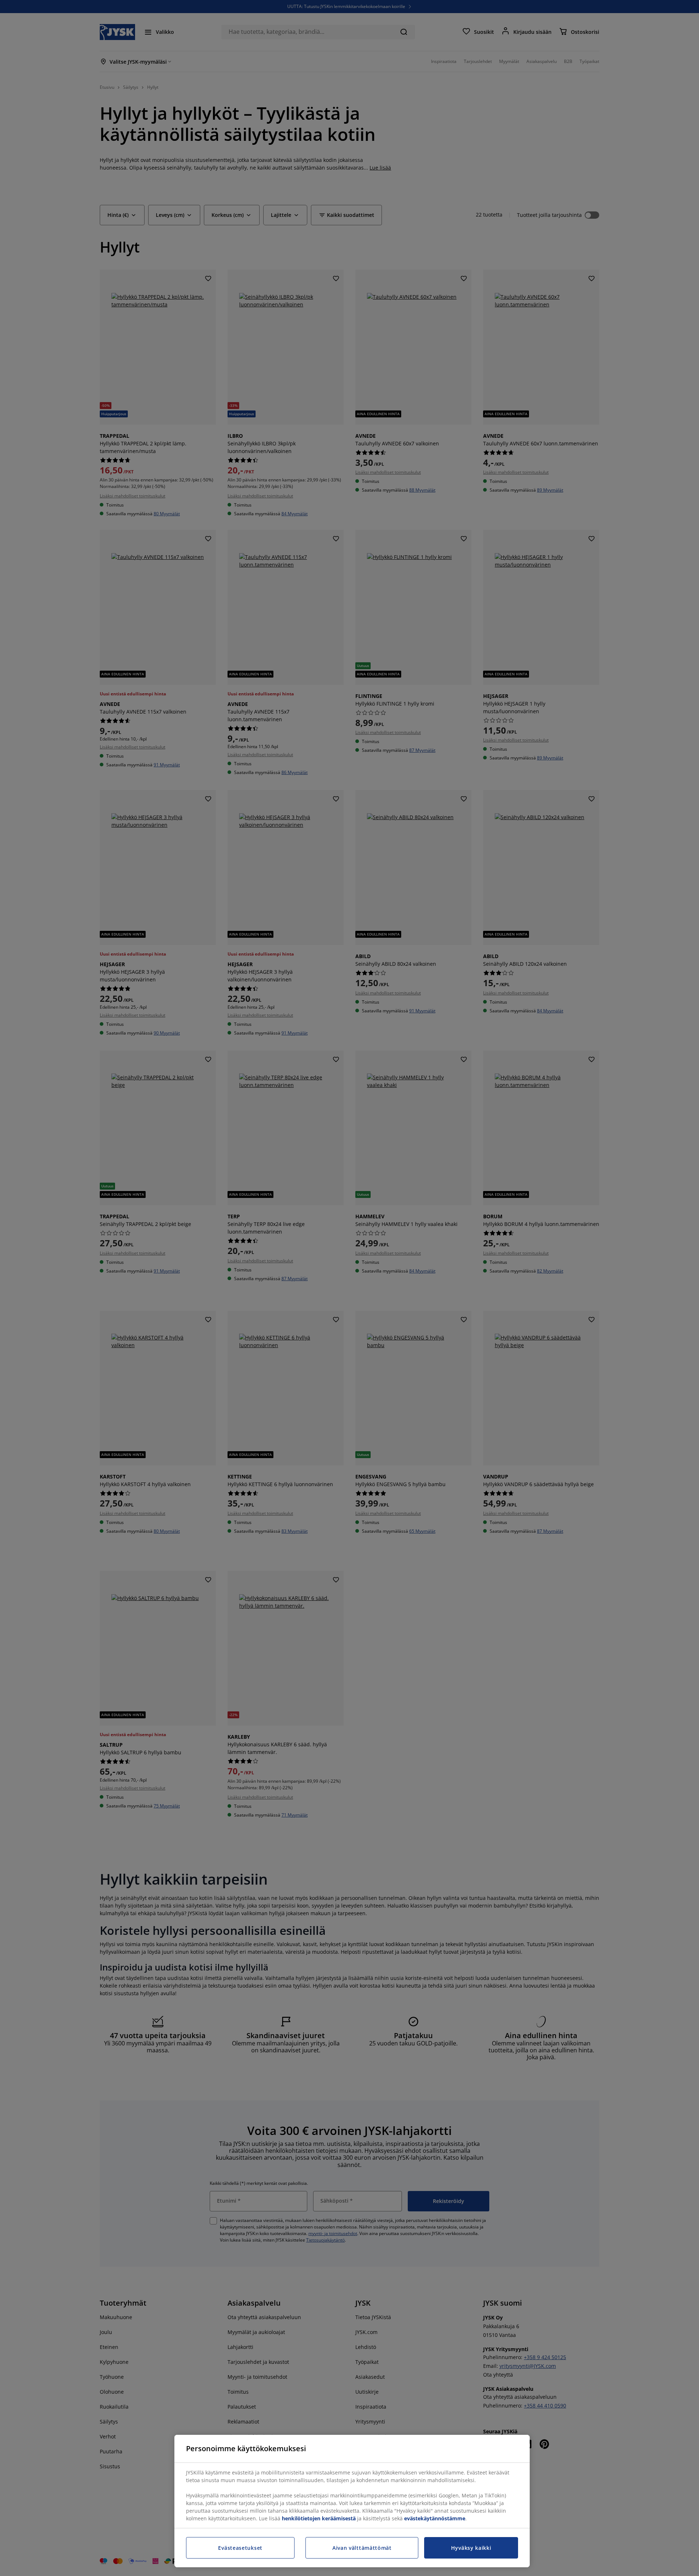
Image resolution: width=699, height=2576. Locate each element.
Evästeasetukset (240, 2548)
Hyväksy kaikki (471, 2548)
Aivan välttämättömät (362, 2548)
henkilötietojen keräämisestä (319, 2518)
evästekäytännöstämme (435, 2518)
